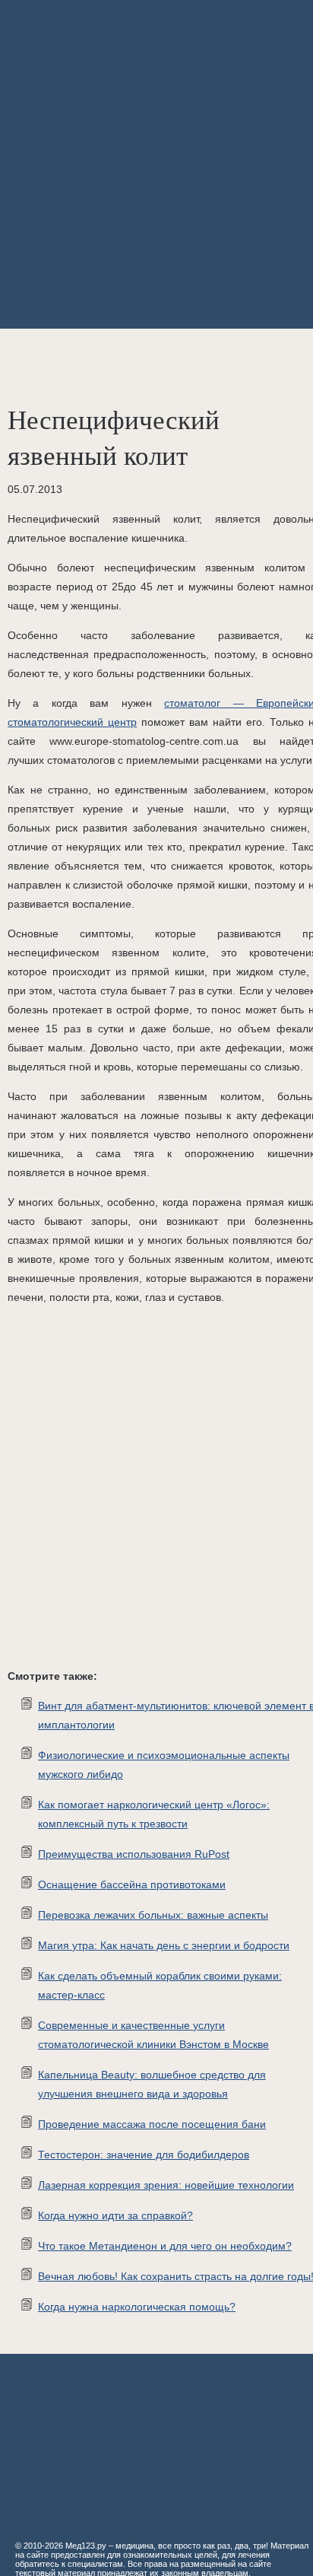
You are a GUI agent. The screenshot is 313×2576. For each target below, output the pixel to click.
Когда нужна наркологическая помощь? (137, 2307)
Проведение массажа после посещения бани (152, 2124)
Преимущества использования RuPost (134, 1854)
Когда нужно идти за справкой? (115, 2215)
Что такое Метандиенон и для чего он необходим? (165, 2246)
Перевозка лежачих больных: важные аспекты (153, 1915)
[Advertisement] (156, 164)
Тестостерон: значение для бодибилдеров (144, 2155)
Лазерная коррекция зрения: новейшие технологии (166, 2185)
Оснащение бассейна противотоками (132, 1884)
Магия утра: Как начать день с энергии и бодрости (164, 1945)
